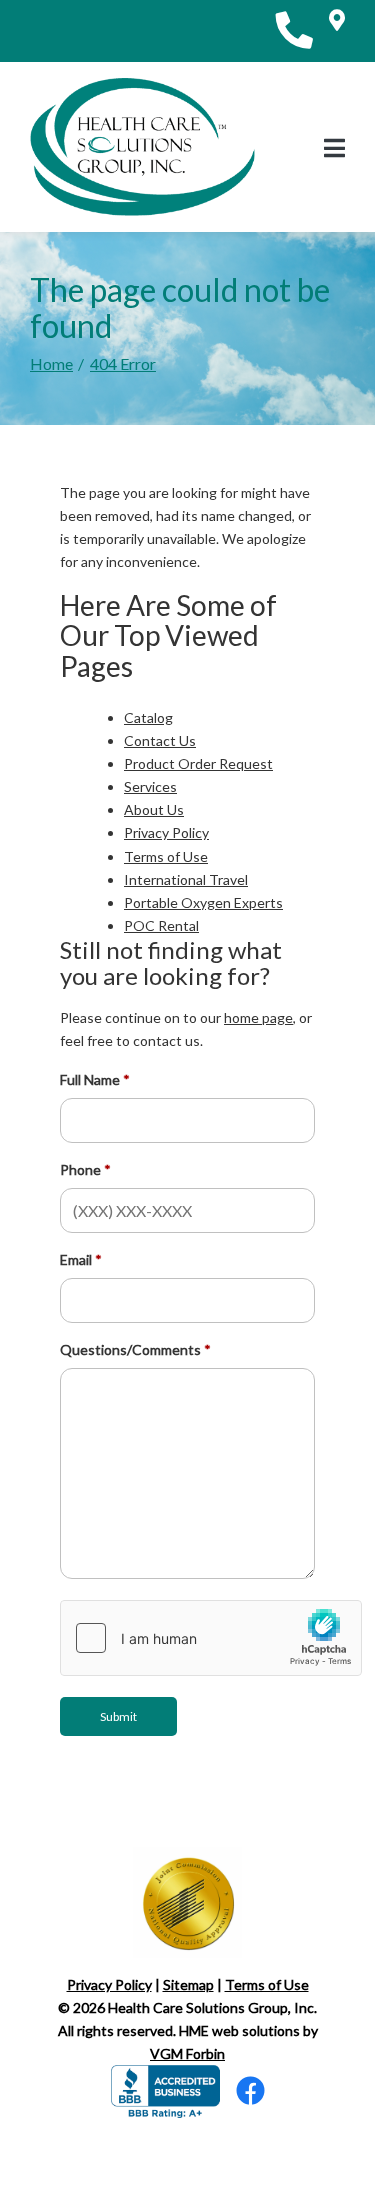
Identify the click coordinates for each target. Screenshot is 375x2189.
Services (150, 786)
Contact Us (160, 740)
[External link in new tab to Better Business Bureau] (166, 2089)
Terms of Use (166, 856)
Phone (80, 1169)
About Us (154, 809)
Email (76, 1259)
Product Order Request (198, 763)
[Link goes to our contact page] (337, 31)
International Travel (186, 879)
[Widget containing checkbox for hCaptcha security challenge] (211, 1638)
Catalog (148, 717)
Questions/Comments (130, 1349)
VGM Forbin (187, 2053)
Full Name (90, 1079)
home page (258, 1017)
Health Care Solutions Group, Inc (211, 2007)
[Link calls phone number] (294, 31)
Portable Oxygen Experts (203, 902)
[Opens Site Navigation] (334, 148)
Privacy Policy (166, 832)
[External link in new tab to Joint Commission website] (188, 1899)
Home (51, 363)
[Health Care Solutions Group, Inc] (142, 147)
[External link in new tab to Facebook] (251, 2095)
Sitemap (188, 1984)
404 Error (123, 363)
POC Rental (161, 925)
